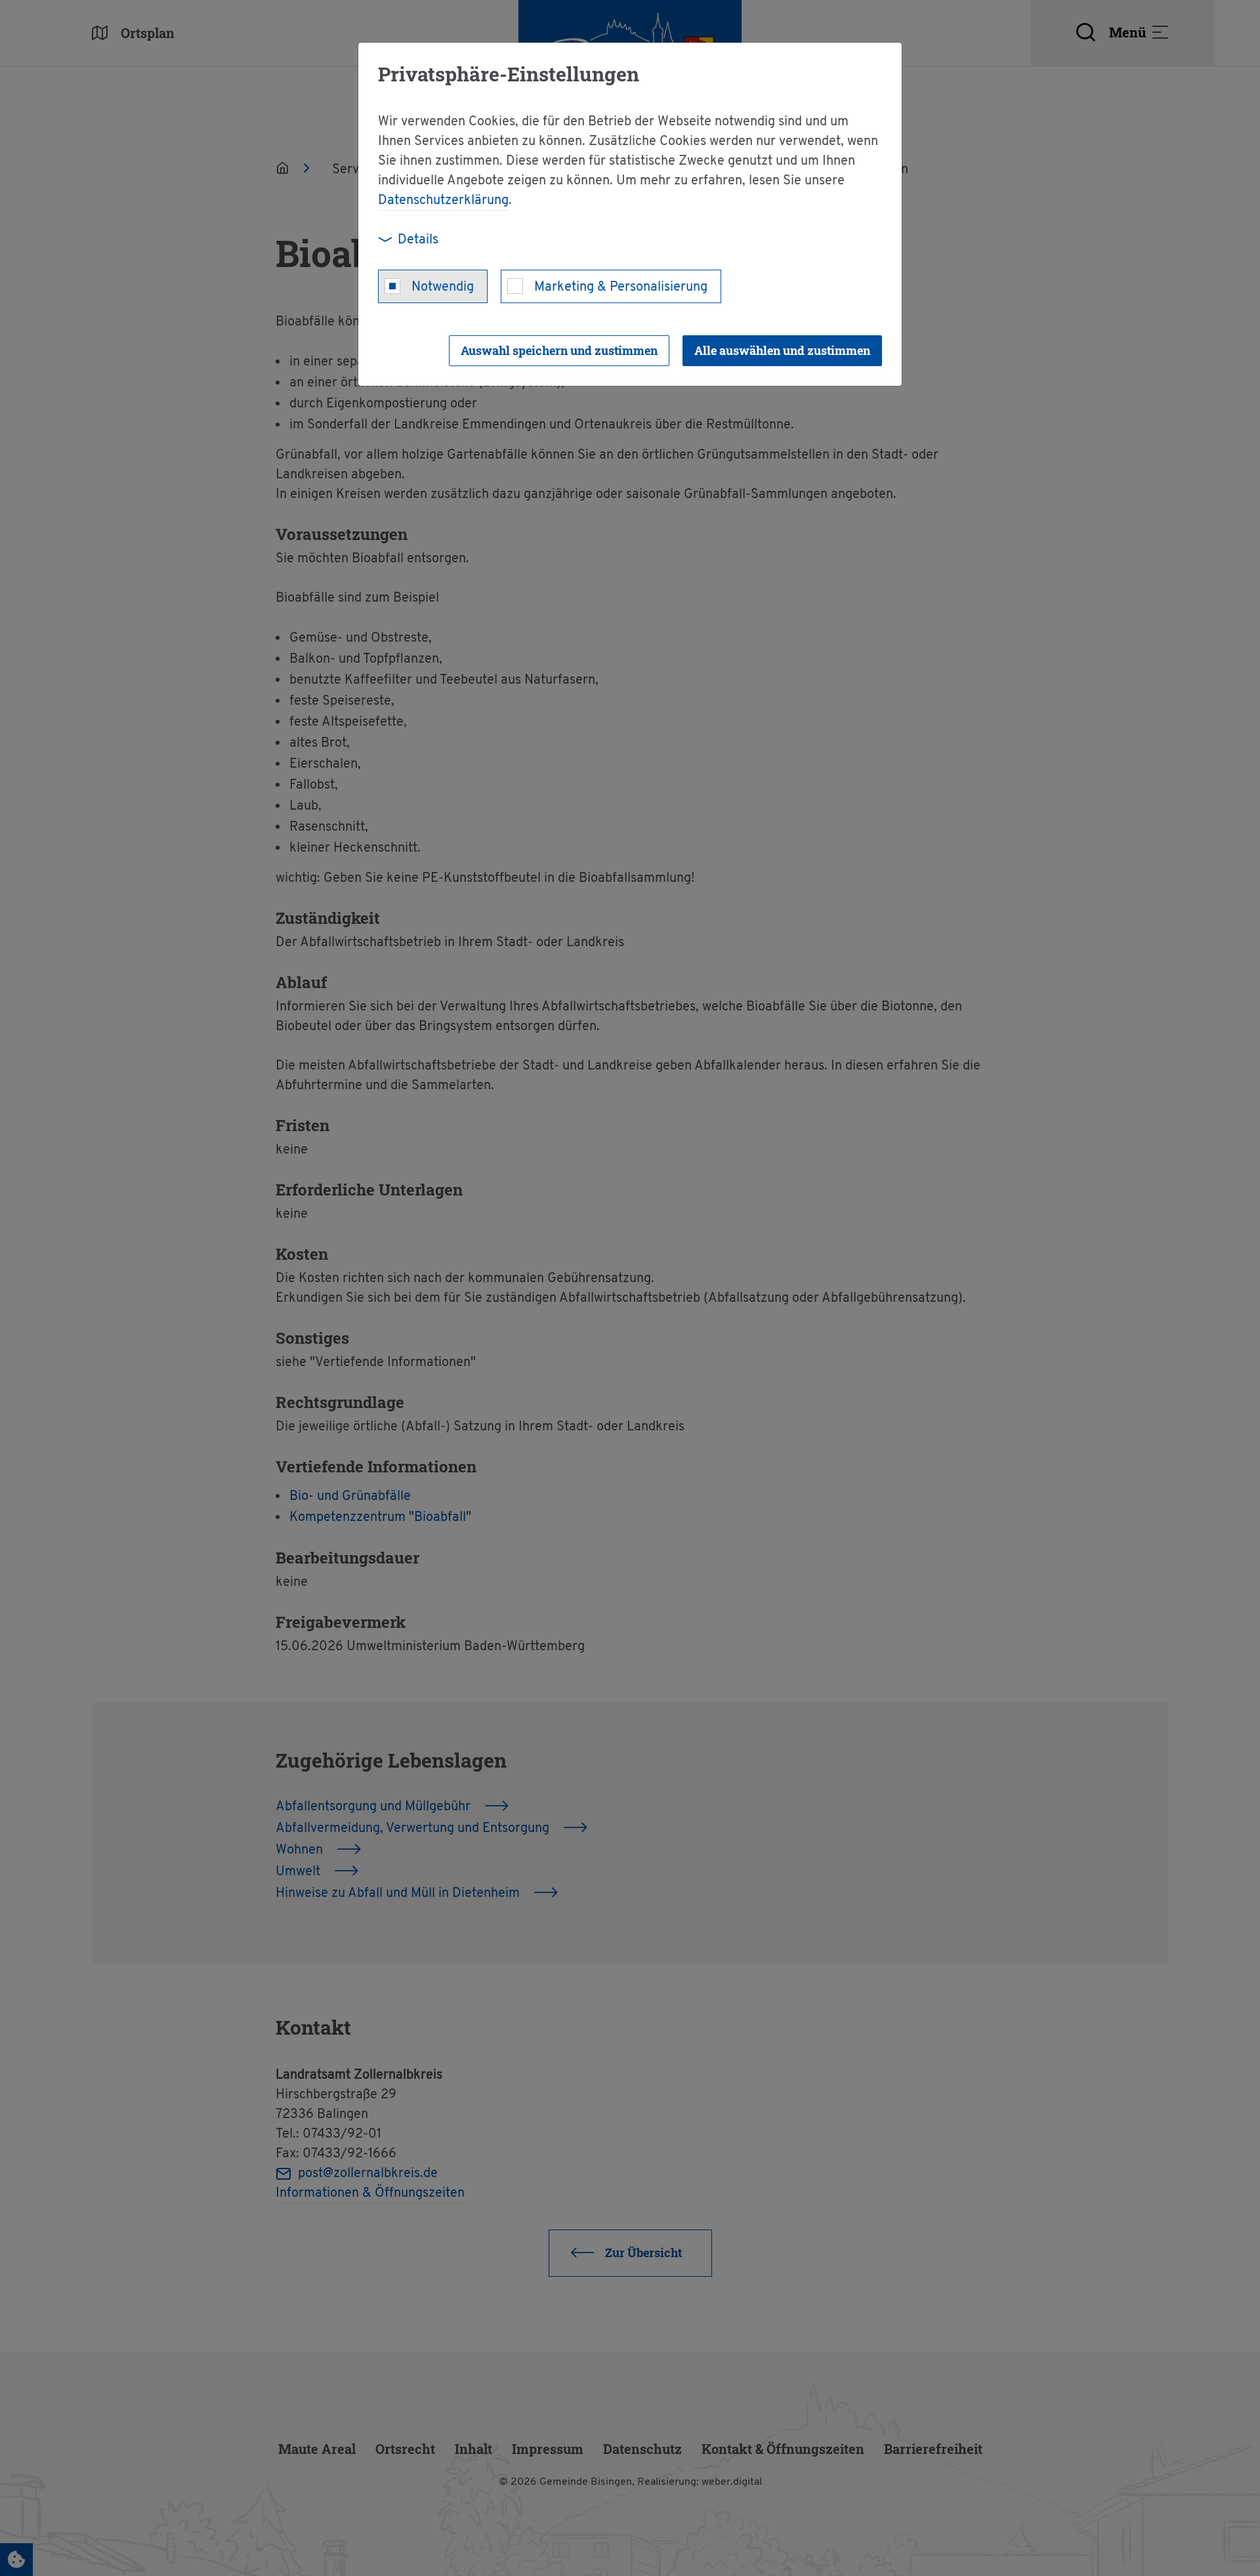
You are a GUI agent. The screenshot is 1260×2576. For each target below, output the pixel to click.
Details (418, 240)
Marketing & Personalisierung (621, 287)
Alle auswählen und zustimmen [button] (782, 350)
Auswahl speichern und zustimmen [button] (559, 350)
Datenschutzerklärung (443, 201)
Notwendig (443, 287)
